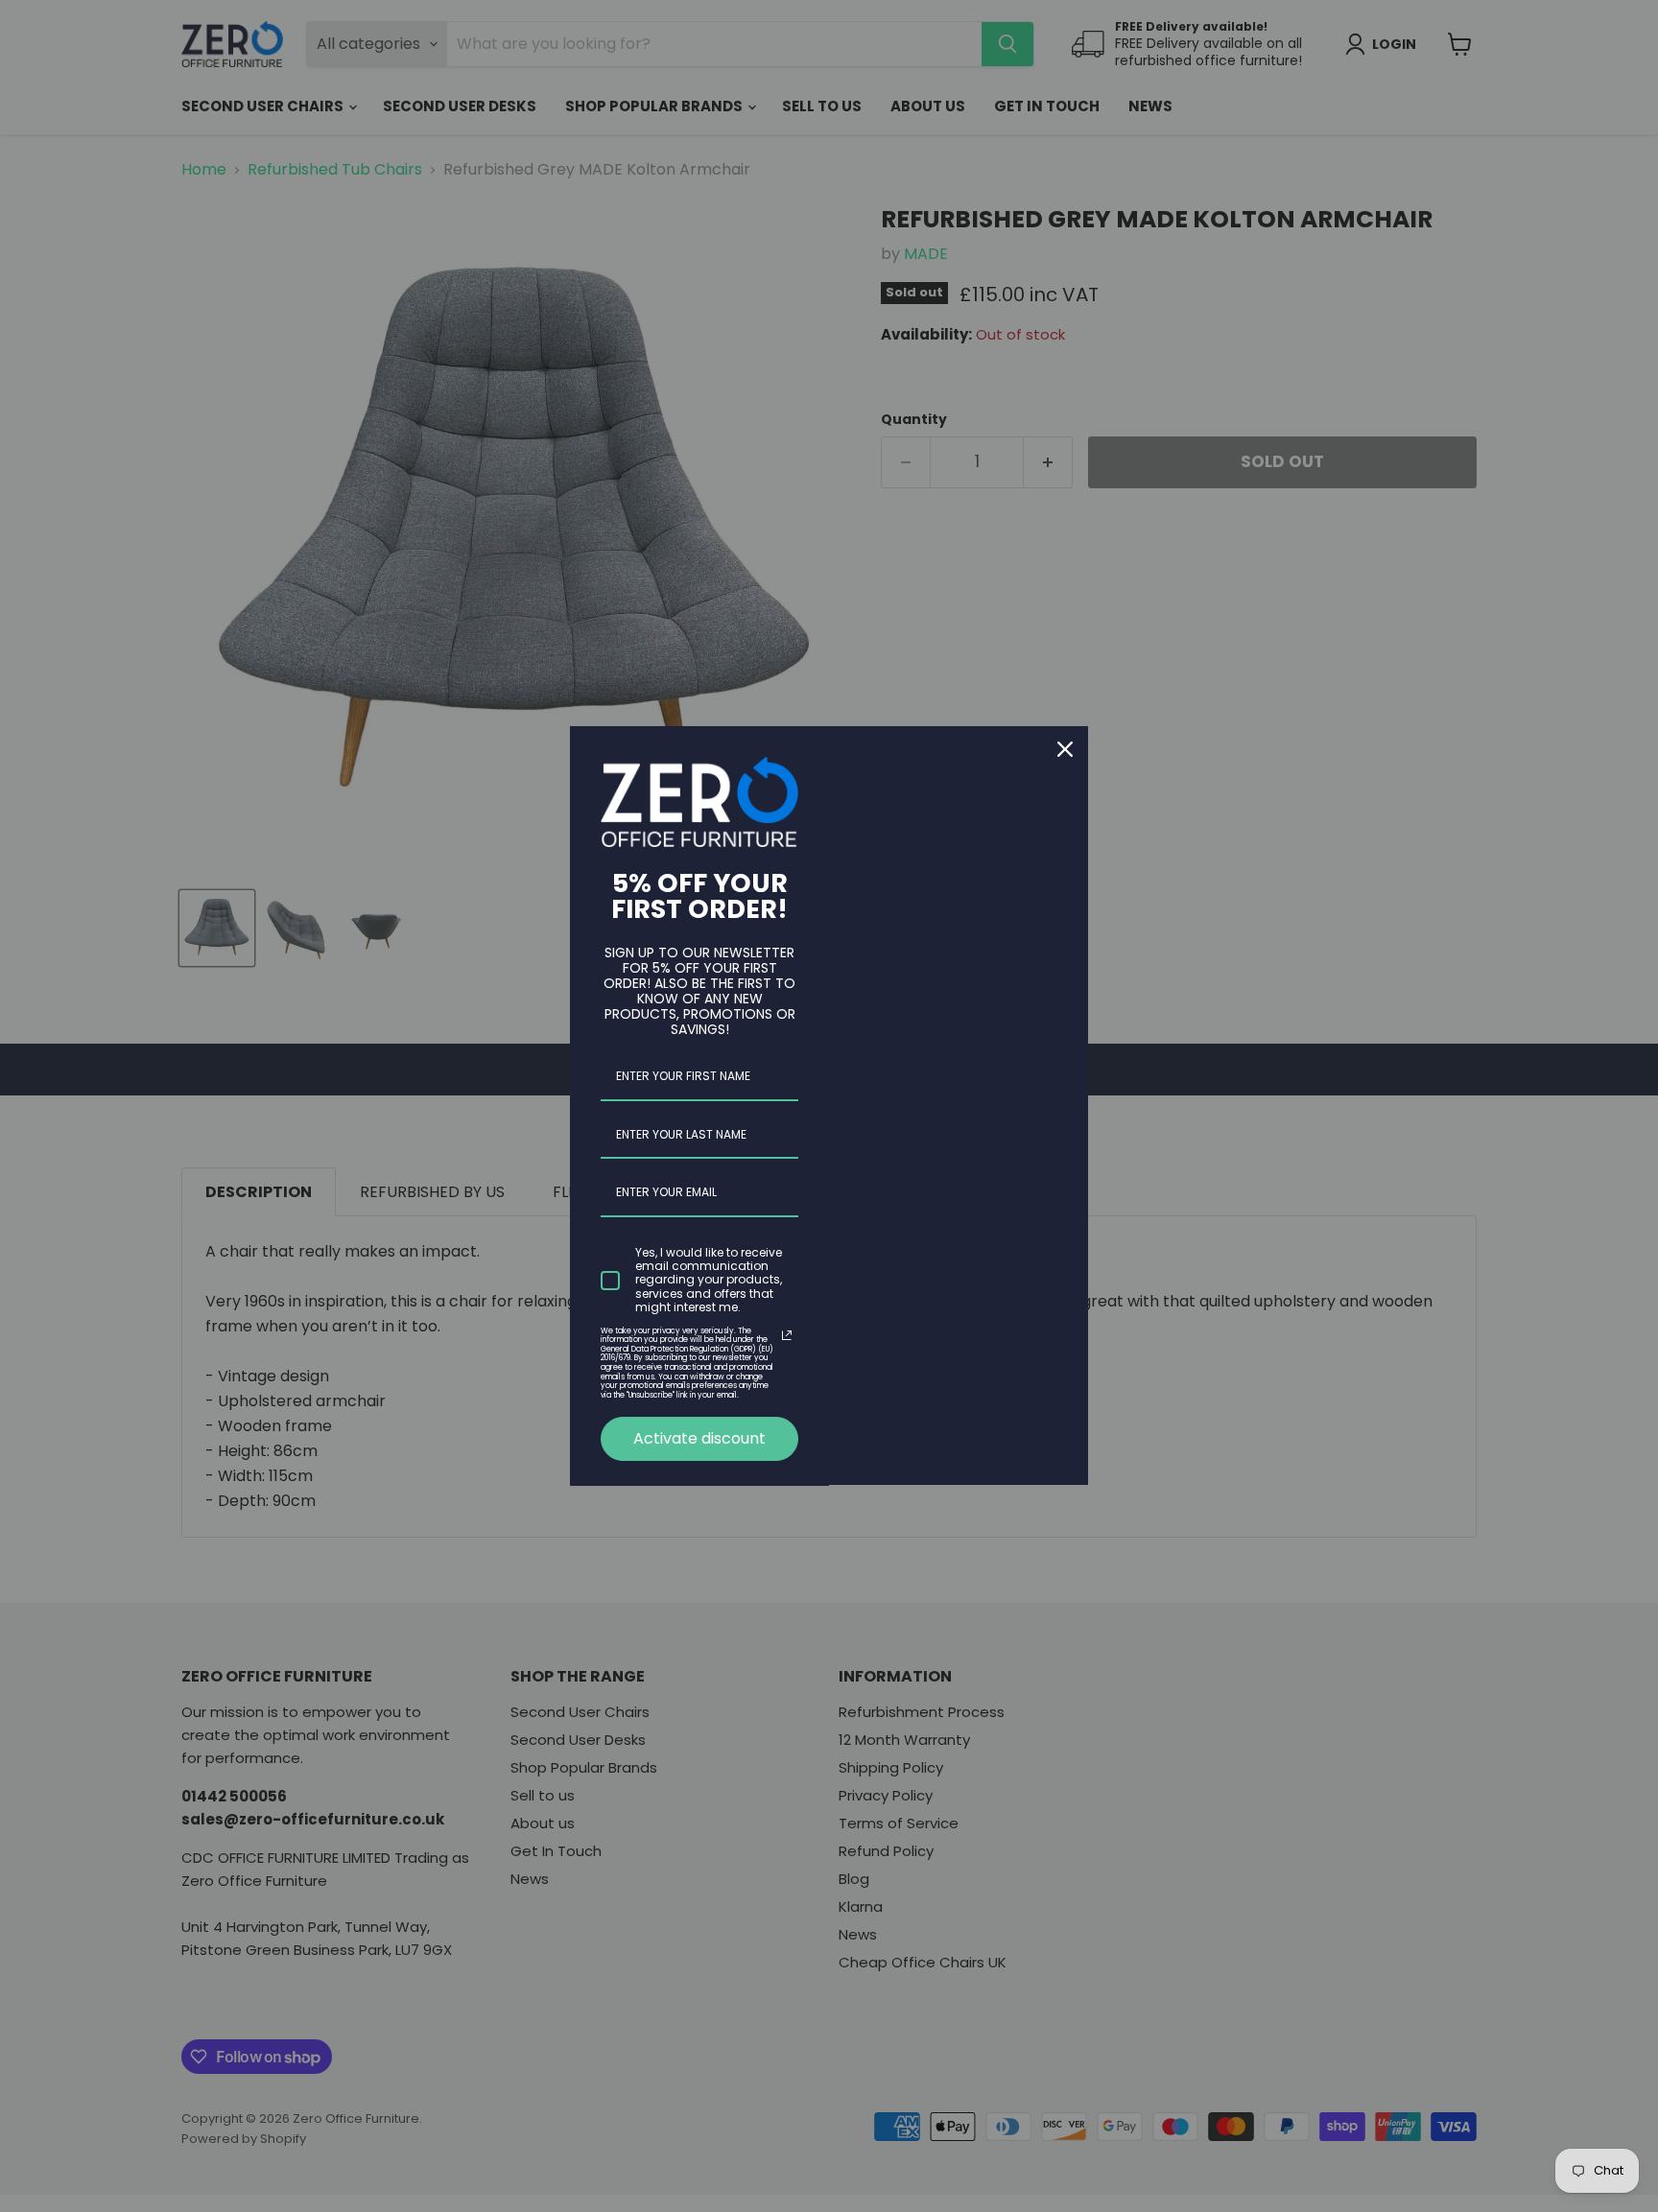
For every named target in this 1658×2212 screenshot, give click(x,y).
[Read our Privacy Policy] (787, 1335)
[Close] (1065, 749)
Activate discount (699, 1438)
